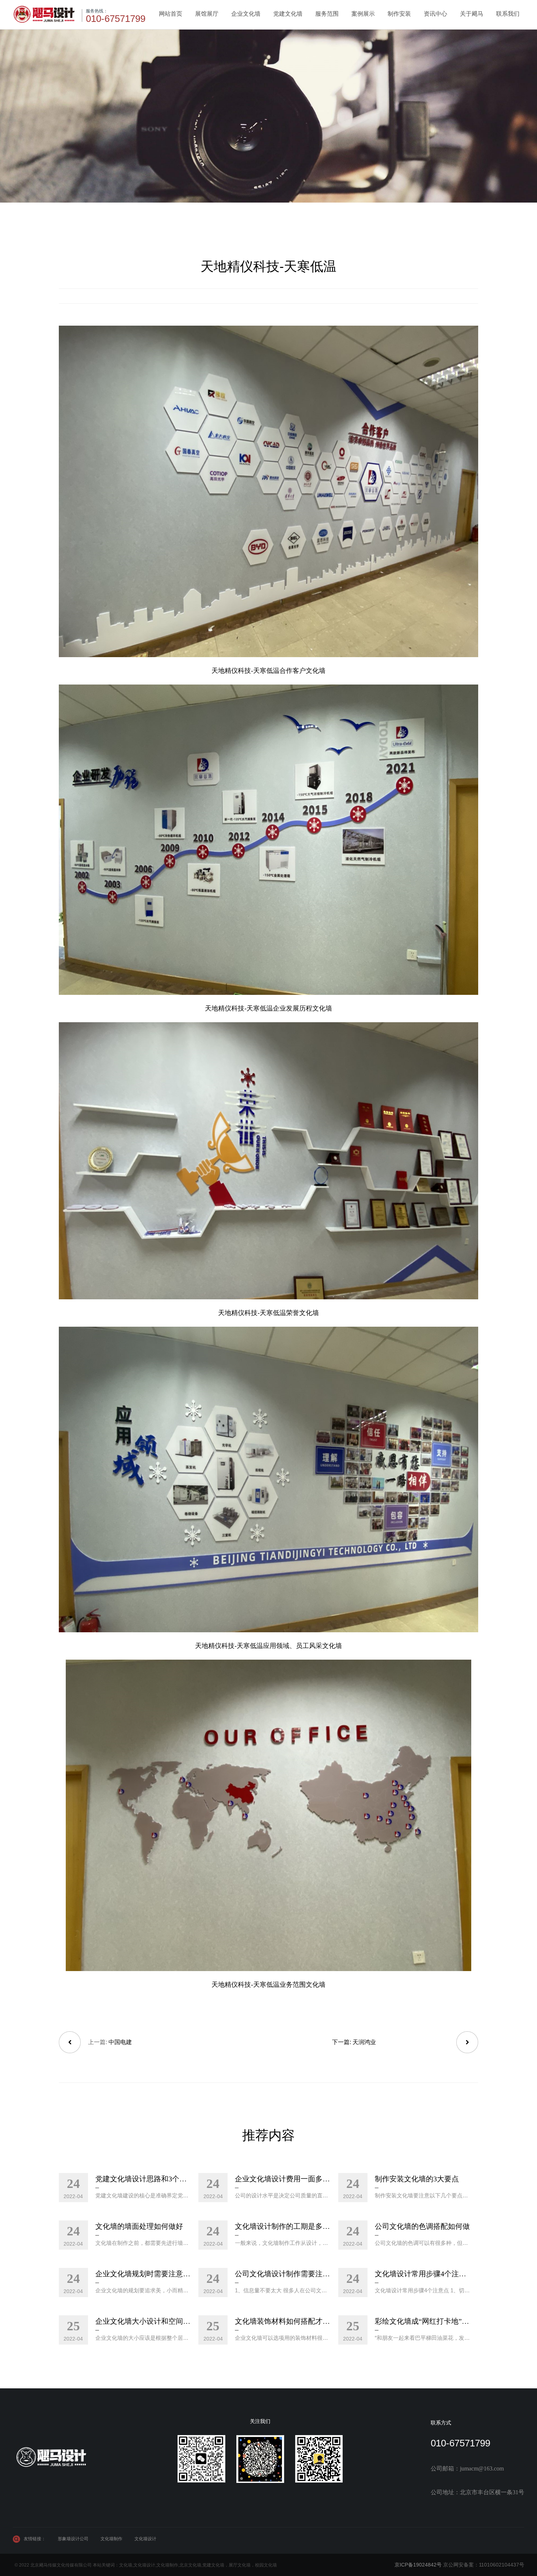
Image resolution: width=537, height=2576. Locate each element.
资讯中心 (435, 14)
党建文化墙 (288, 14)
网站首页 (171, 14)
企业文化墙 (246, 14)
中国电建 (120, 2042)
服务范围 (327, 14)
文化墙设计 (145, 2539)
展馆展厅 (207, 14)
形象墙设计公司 (73, 2539)
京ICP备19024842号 (418, 2565)
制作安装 (399, 14)
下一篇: (342, 2042)
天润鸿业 (364, 2042)
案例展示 (363, 14)
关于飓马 (472, 14)
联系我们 (508, 14)
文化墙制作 (111, 2539)
